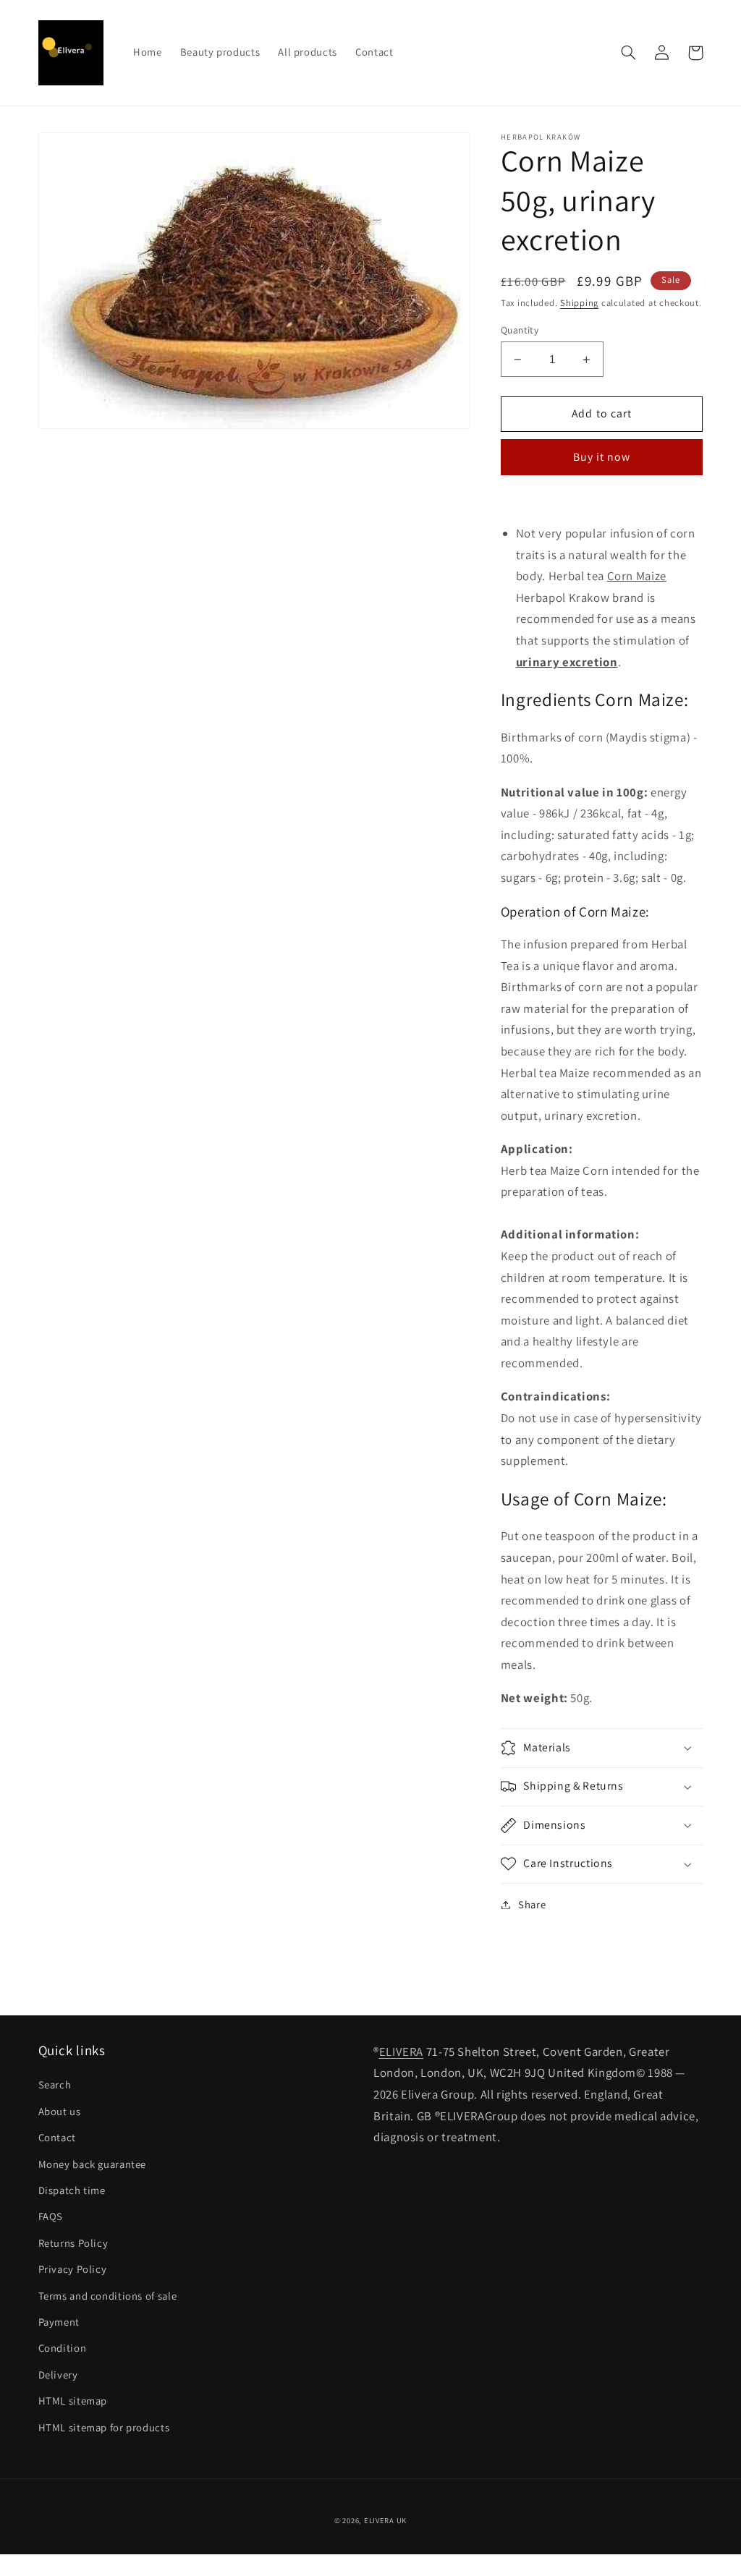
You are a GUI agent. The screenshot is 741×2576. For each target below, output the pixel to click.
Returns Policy (73, 2243)
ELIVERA (401, 2052)
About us (60, 2111)
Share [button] (532, 1904)
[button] (629, 53)
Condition (63, 2348)
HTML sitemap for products (104, 2427)
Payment (59, 2322)
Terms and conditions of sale (108, 2296)
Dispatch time (72, 2190)
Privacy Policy (73, 2269)
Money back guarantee (93, 2164)
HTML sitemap (73, 2401)
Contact (57, 2137)
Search (55, 2084)
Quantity (520, 330)
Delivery (58, 2375)
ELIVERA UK (385, 2520)
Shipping (579, 303)
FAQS (51, 2216)
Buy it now (602, 457)
